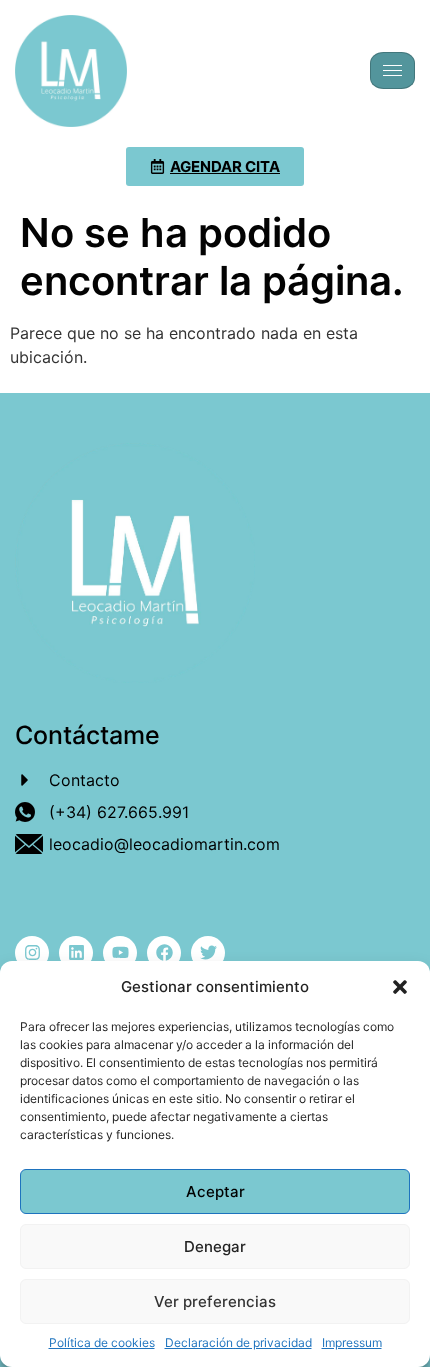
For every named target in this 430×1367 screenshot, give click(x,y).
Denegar (215, 1246)
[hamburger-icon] (392, 70)
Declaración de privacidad (238, 1342)
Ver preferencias (215, 1301)
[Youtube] (120, 953)
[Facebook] (164, 953)
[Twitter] (208, 953)
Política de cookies (102, 1342)
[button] (400, 987)
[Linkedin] (76, 953)
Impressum (352, 1342)
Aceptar (215, 1191)
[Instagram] (32, 953)
